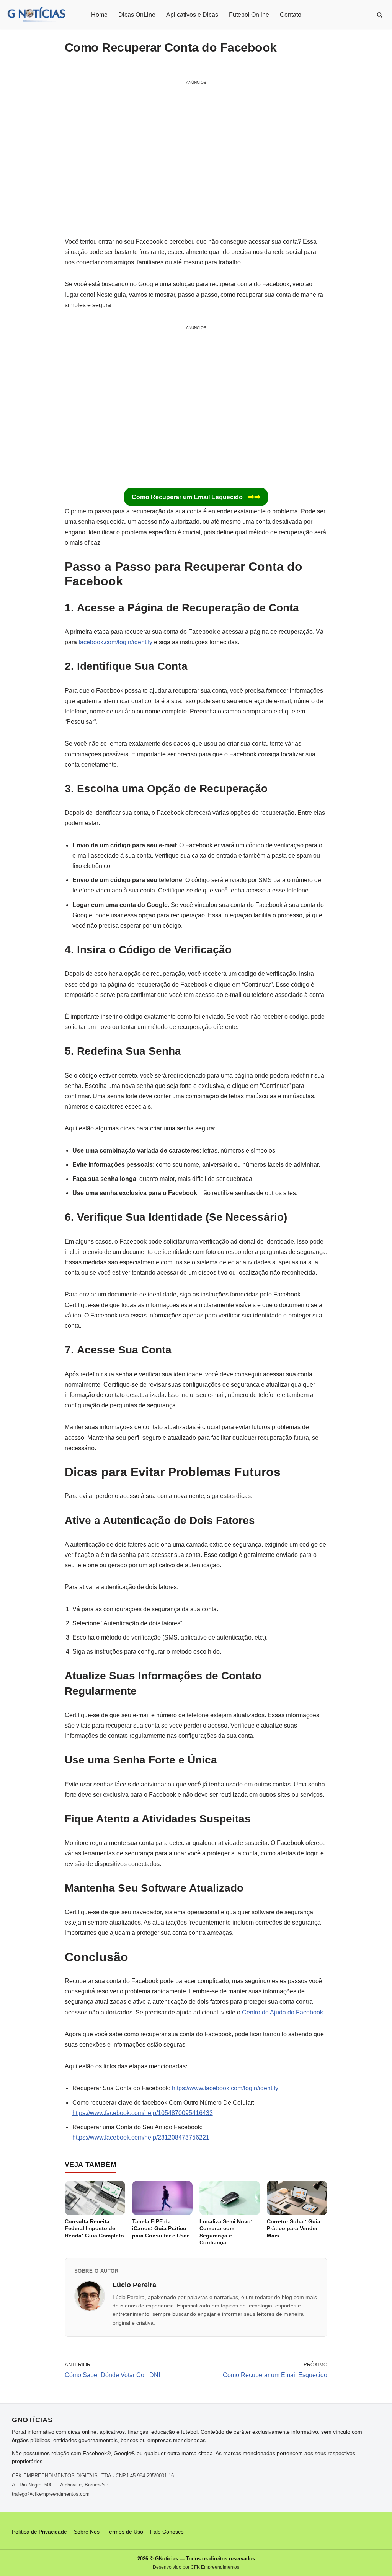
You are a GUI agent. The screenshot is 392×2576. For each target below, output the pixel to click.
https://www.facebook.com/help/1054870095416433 (143, 2113)
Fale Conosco (167, 2532)
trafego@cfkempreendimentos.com (51, 2494)
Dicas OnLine (137, 15)
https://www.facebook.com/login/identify (225, 2088)
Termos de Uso (125, 2532)
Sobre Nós (87, 2532)
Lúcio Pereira (134, 2285)
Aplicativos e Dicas (192, 15)
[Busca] (380, 15)
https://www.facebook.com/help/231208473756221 (141, 2137)
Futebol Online (249, 15)
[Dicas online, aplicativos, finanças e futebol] (37, 15)
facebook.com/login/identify (115, 642)
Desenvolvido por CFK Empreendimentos (196, 2567)
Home (99, 15)
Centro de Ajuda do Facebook (283, 2012)
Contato (291, 15)
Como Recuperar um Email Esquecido (196, 497)
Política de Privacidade (39, 2532)
